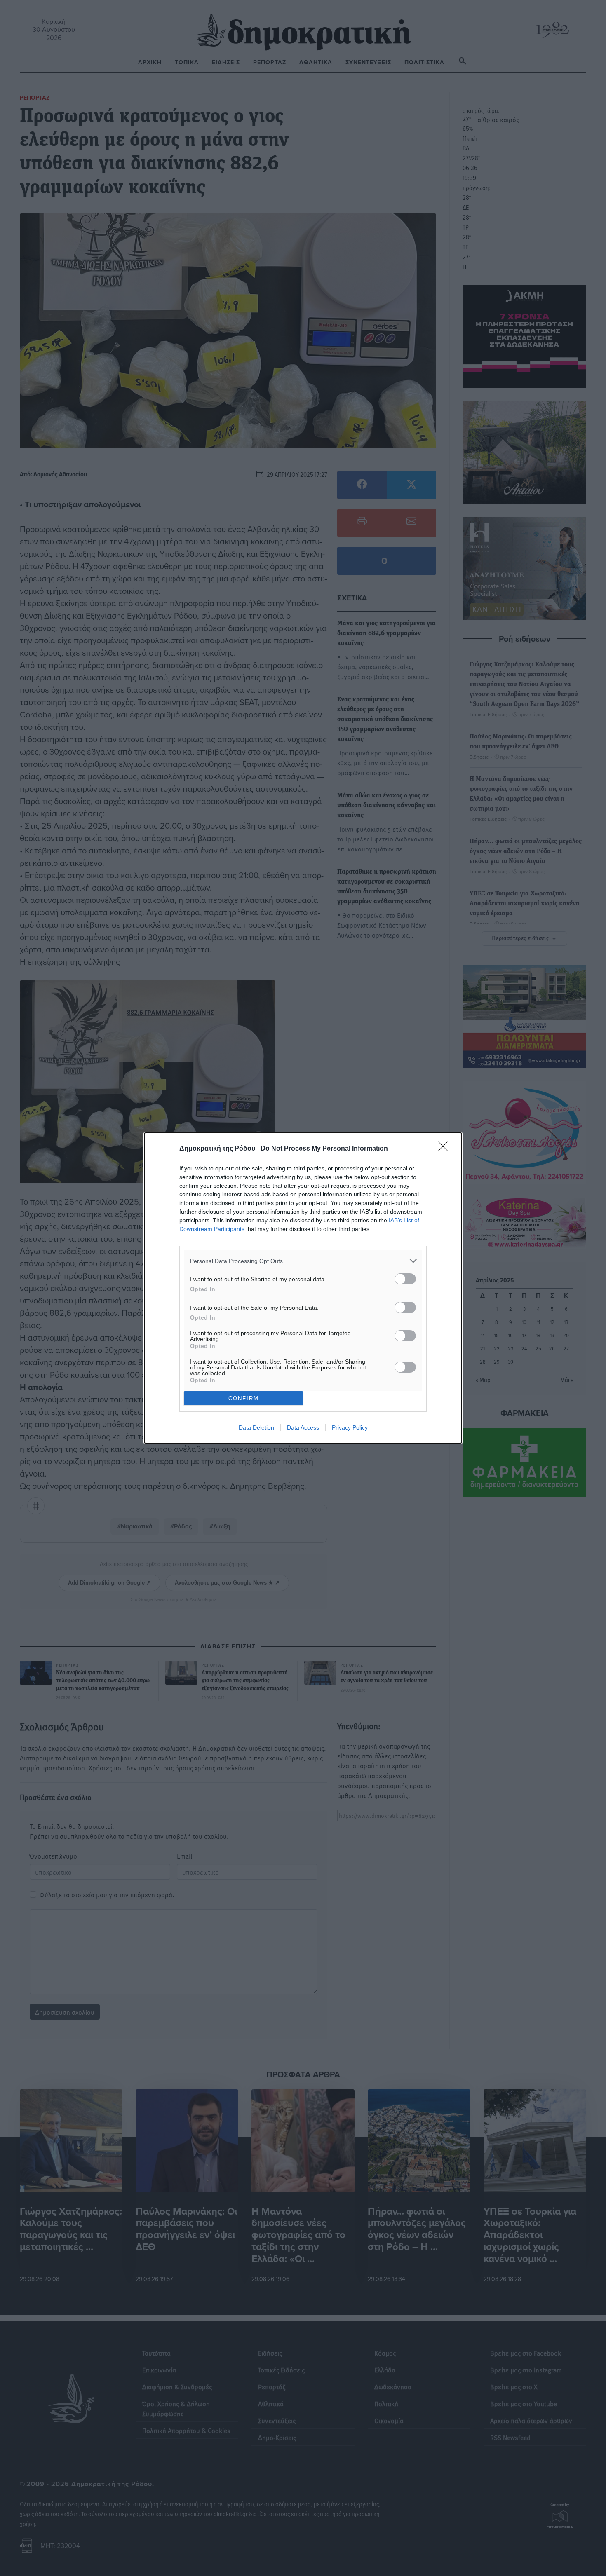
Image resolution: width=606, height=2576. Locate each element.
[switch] (405, 1279)
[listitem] (303, 1261)
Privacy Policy (350, 1427)
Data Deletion (256, 1427)
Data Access (303, 1427)
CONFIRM (244, 1398)
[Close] (446, 1149)
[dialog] (303, 1288)
